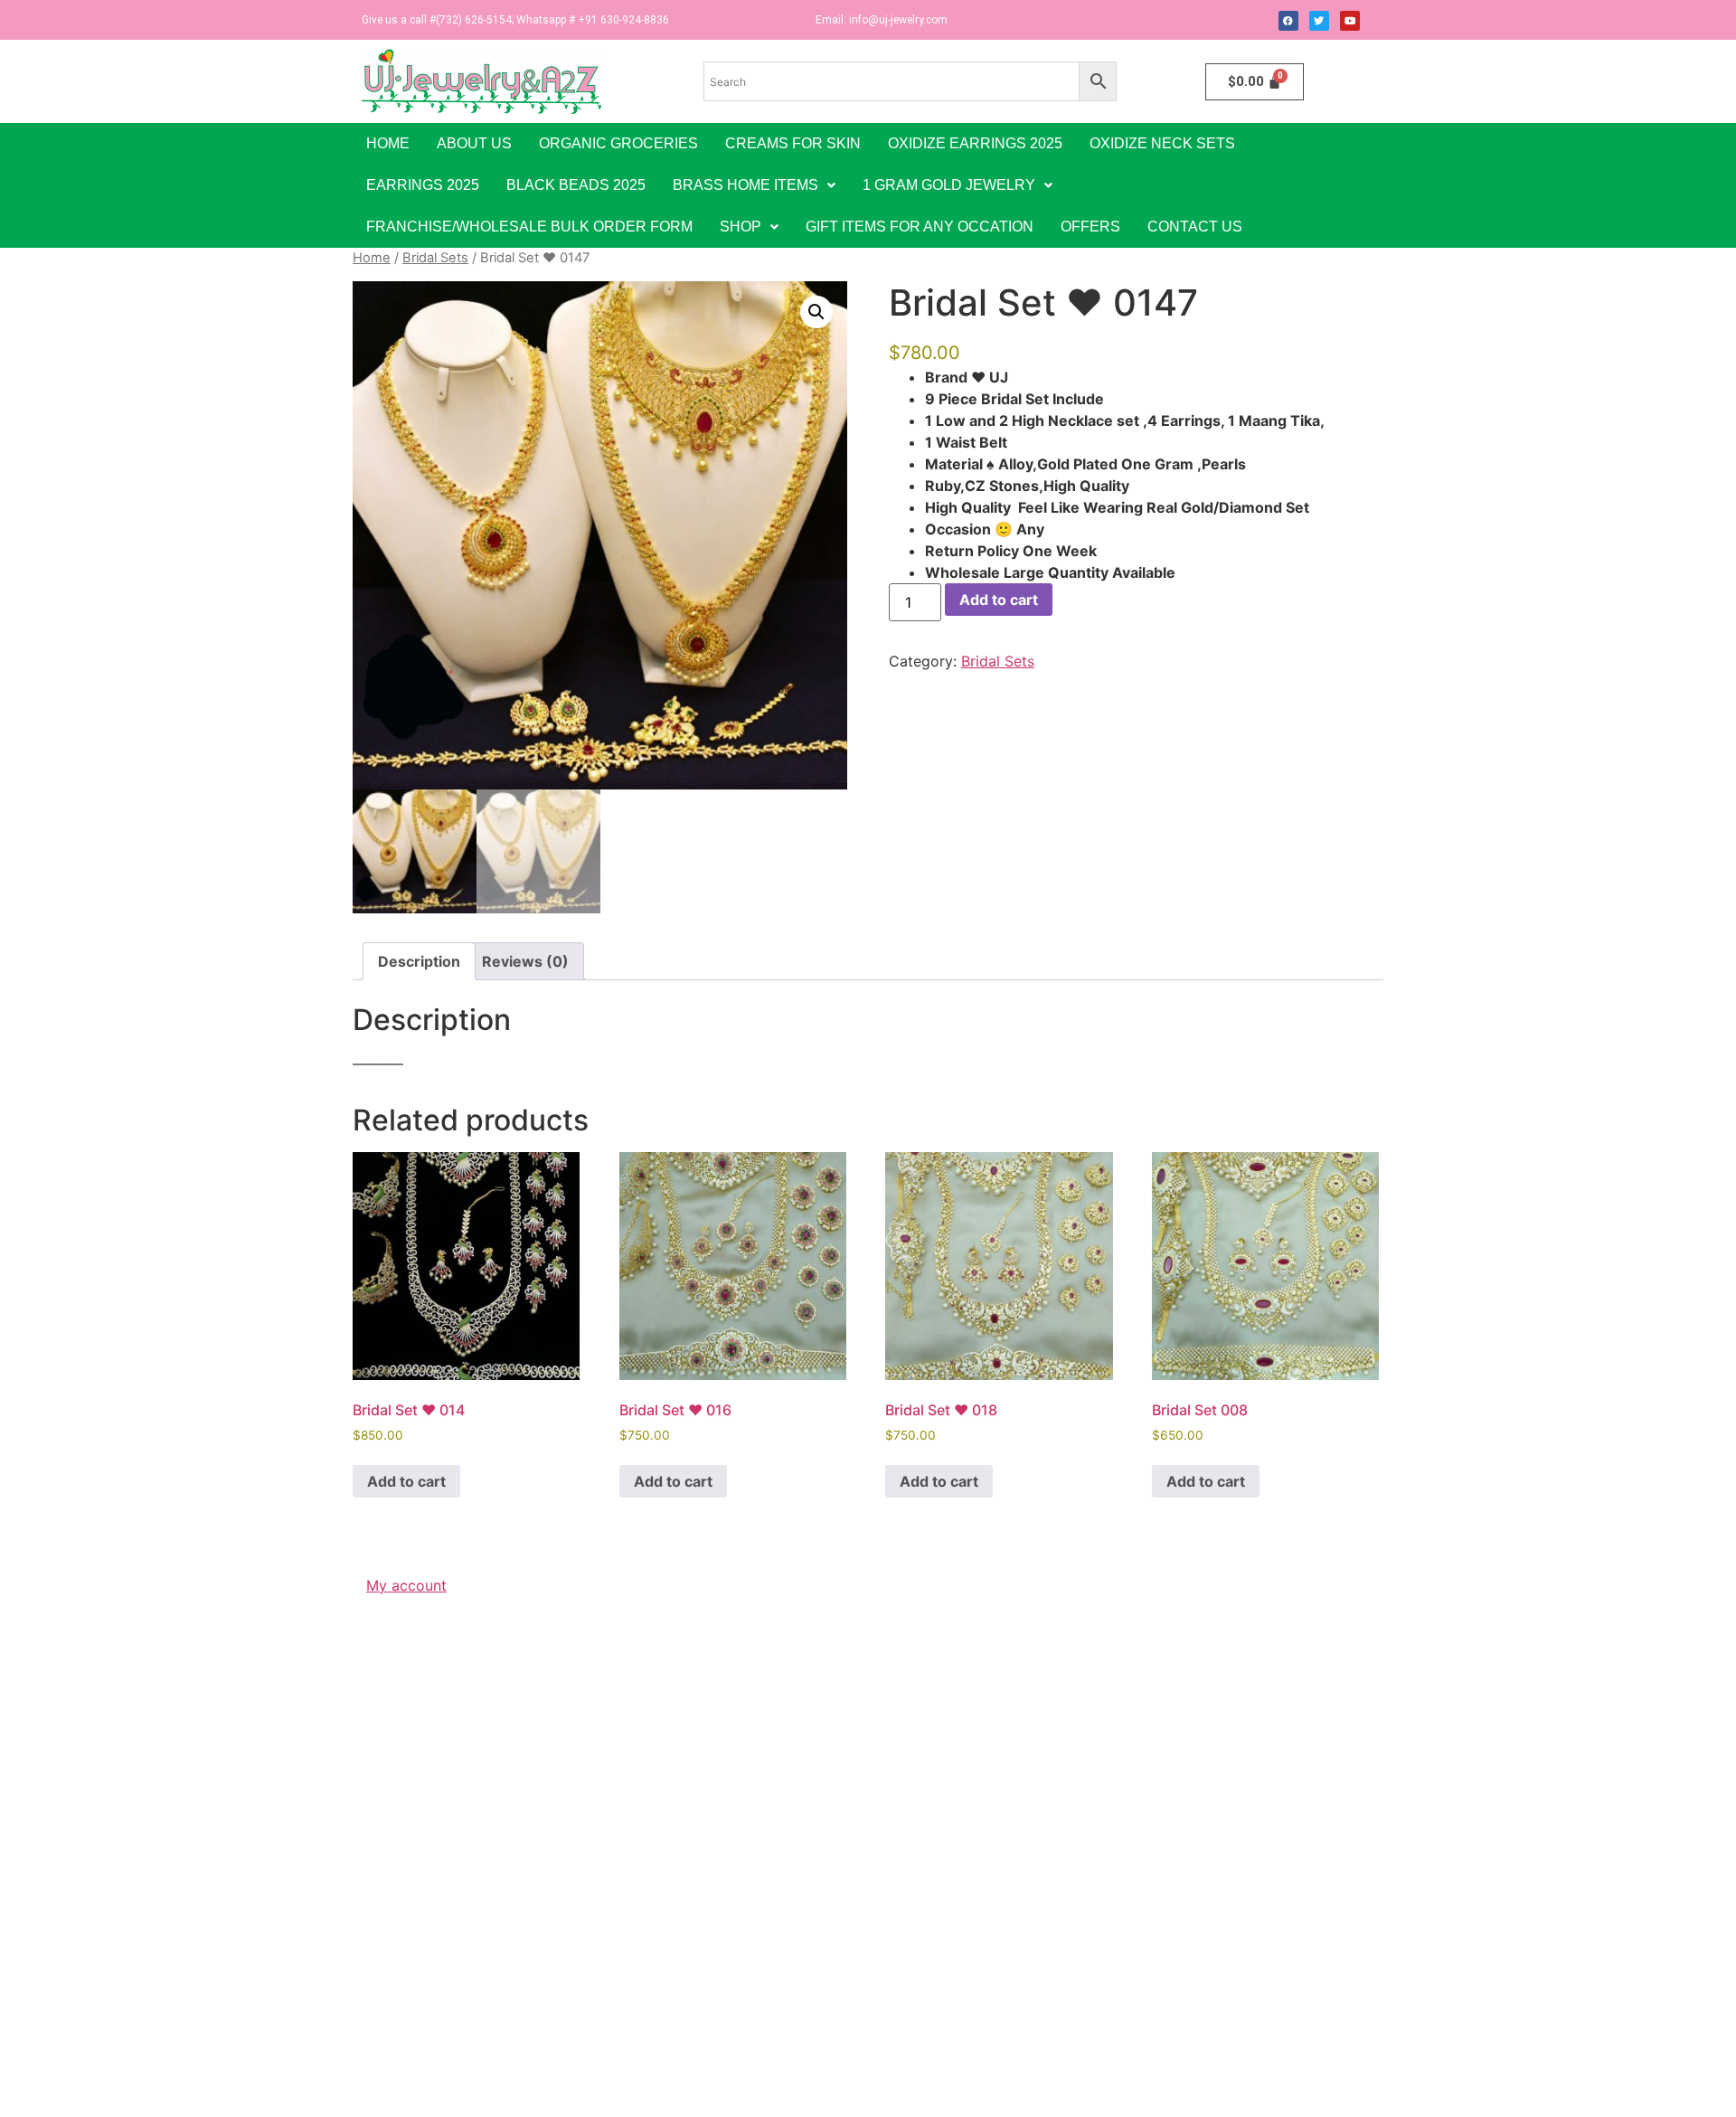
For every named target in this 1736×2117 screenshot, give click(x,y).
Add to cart (999, 600)
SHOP (741, 227)
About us (474, 143)
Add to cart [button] (406, 1481)
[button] (754, 185)
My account (406, 1585)
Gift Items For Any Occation (920, 227)
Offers (1090, 227)
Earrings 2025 (423, 185)
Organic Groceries (618, 143)
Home (388, 143)
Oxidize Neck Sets (1162, 143)
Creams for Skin (793, 143)
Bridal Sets (435, 258)
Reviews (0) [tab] (525, 961)
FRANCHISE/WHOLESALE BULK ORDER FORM (529, 227)
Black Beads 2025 (576, 185)
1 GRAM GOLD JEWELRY (949, 185)
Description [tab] (419, 961)
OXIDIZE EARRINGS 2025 (975, 143)
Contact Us (1195, 227)
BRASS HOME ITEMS (745, 185)
